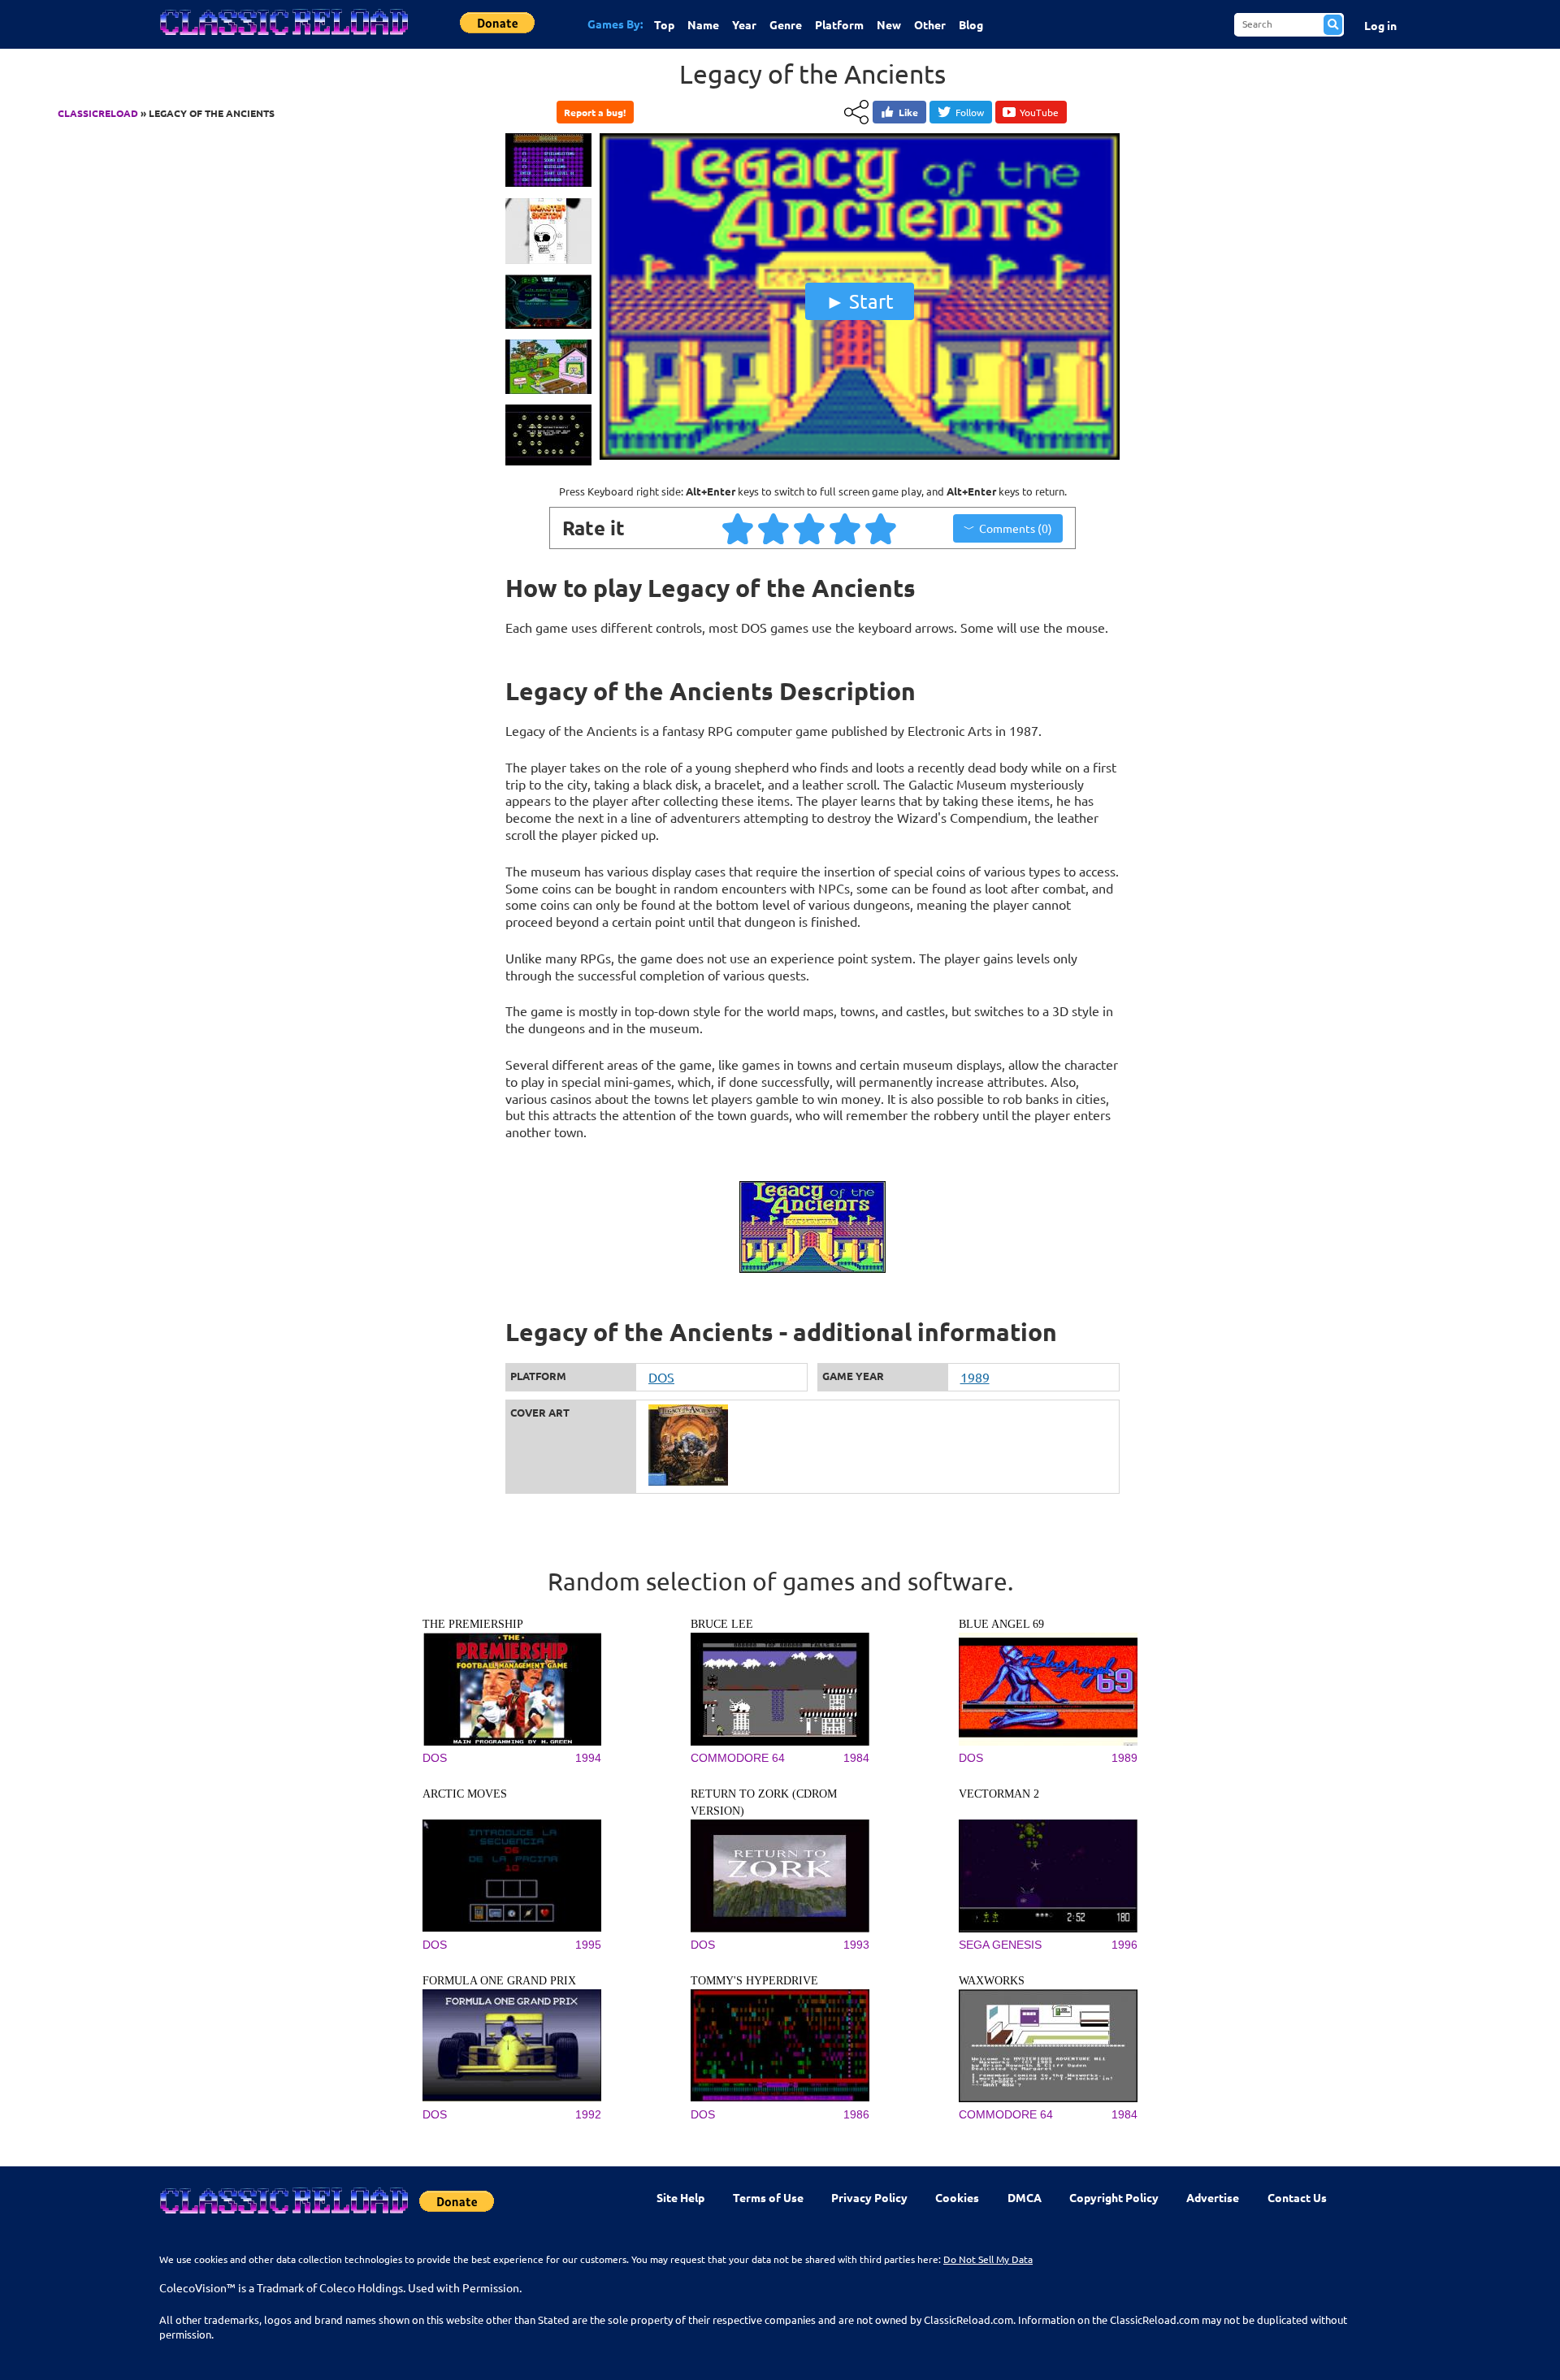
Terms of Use (768, 2197)
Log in (1380, 25)
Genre (786, 24)
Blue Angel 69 (1001, 1624)
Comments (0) (1016, 528)
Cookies (957, 2197)
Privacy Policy (869, 2197)
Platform (839, 24)
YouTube (1039, 112)
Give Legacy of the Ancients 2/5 (774, 528)
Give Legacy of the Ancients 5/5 (882, 528)
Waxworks (992, 1981)
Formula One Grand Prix (499, 1981)
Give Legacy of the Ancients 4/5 (846, 528)
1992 (588, 2114)
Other (930, 24)
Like (908, 112)
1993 (856, 1945)
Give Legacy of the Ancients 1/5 (739, 528)
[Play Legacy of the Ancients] (860, 456)
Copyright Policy (1114, 2197)
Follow (970, 112)
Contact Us (1297, 2197)
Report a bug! (595, 112)
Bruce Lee (722, 1624)
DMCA (1025, 2197)
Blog (971, 24)
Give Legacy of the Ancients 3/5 (810, 528)
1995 (588, 1945)
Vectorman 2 (999, 1794)
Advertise (1213, 2197)
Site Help (680, 2197)
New (889, 24)
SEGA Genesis (1000, 1945)
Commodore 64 (738, 1758)
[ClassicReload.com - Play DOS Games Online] (283, 38)
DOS (661, 1377)
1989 (975, 1377)
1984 (856, 1758)
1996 (1124, 1945)
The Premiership (473, 1624)
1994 (588, 1758)
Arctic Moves (465, 1794)
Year (744, 24)
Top (664, 24)
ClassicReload (98, 113)
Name (703, 24)
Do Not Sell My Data (988, 2259)
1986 (856, 2114)
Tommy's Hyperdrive (754, 1981)
